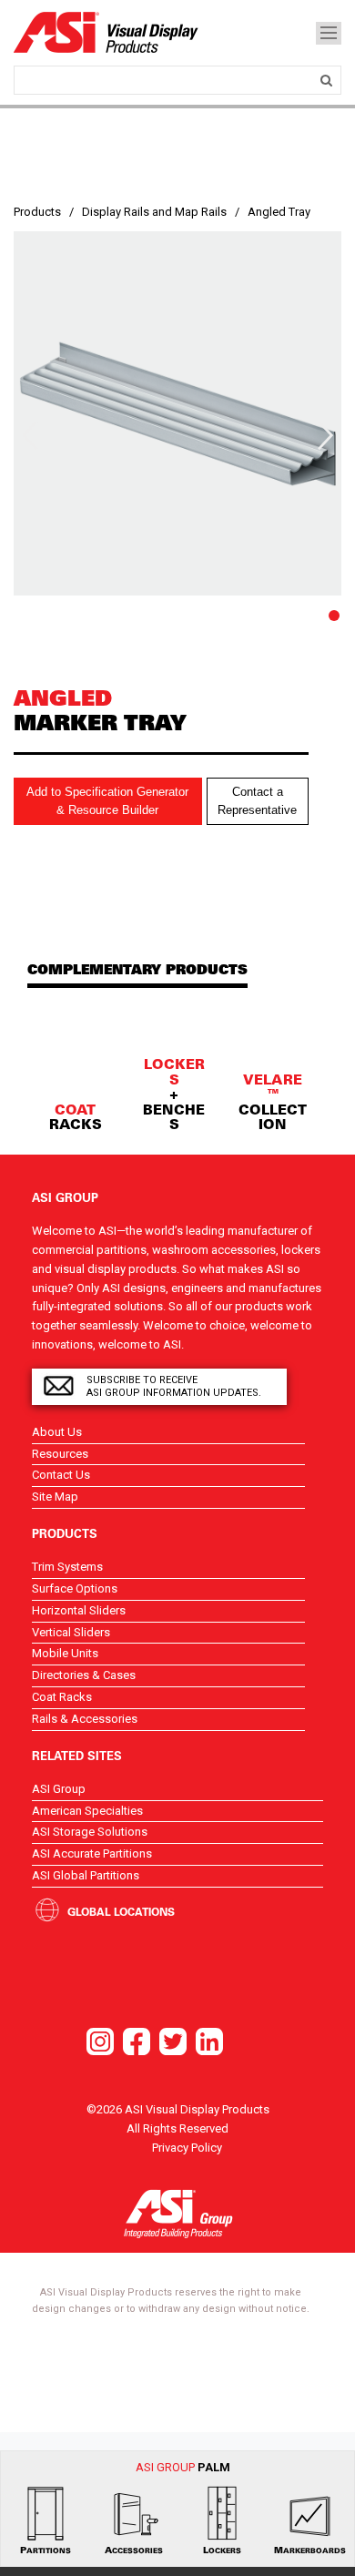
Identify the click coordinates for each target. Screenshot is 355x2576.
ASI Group (59, 1789)
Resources (60, 1454)
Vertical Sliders (71, 1632)
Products (37, 212)
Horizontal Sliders (79, 1610)
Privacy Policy (187, 2148)
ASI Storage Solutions (90, 1832)
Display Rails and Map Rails (154, 212)
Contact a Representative (257, 801)
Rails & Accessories (85, 1719)
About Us (57, 1432)
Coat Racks (62, 1697)
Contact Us (61, 1475)
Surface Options (75, 1588)
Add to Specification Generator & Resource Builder (107, 801)
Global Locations (121, 1911)
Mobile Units (65, 1653)
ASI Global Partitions (86, 1875)
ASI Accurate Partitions (92, 1853)
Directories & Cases (84, 1675)
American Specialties (87, 1811)
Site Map (55, 1497)
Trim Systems (67, 1567)
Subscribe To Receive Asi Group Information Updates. (174, 1386)
